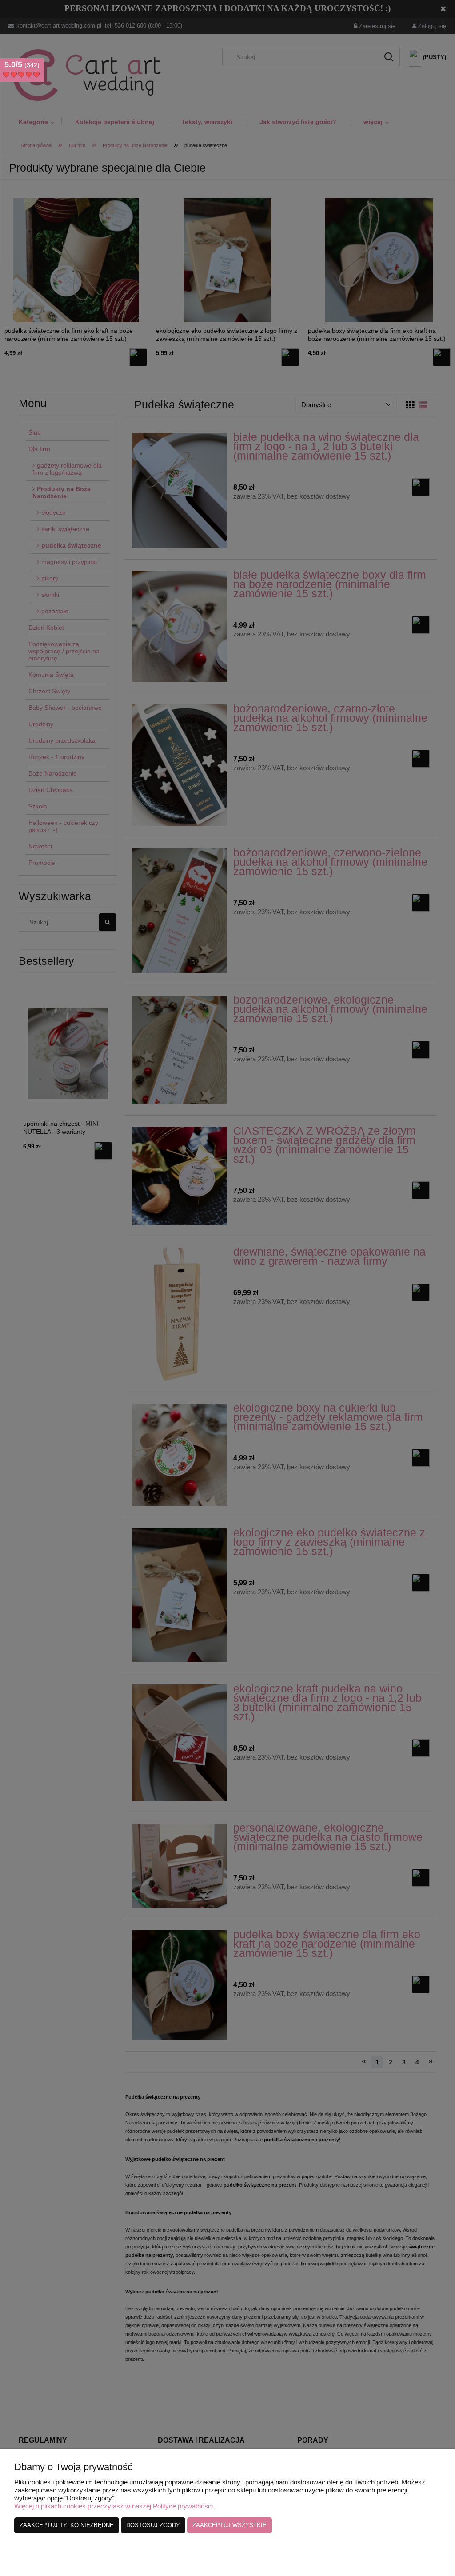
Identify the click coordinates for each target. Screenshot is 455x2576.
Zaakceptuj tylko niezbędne (67, 2525)
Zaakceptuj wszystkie (229, 2525)
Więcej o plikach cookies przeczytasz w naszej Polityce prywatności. (114, 2506)
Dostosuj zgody (153, 2525)
